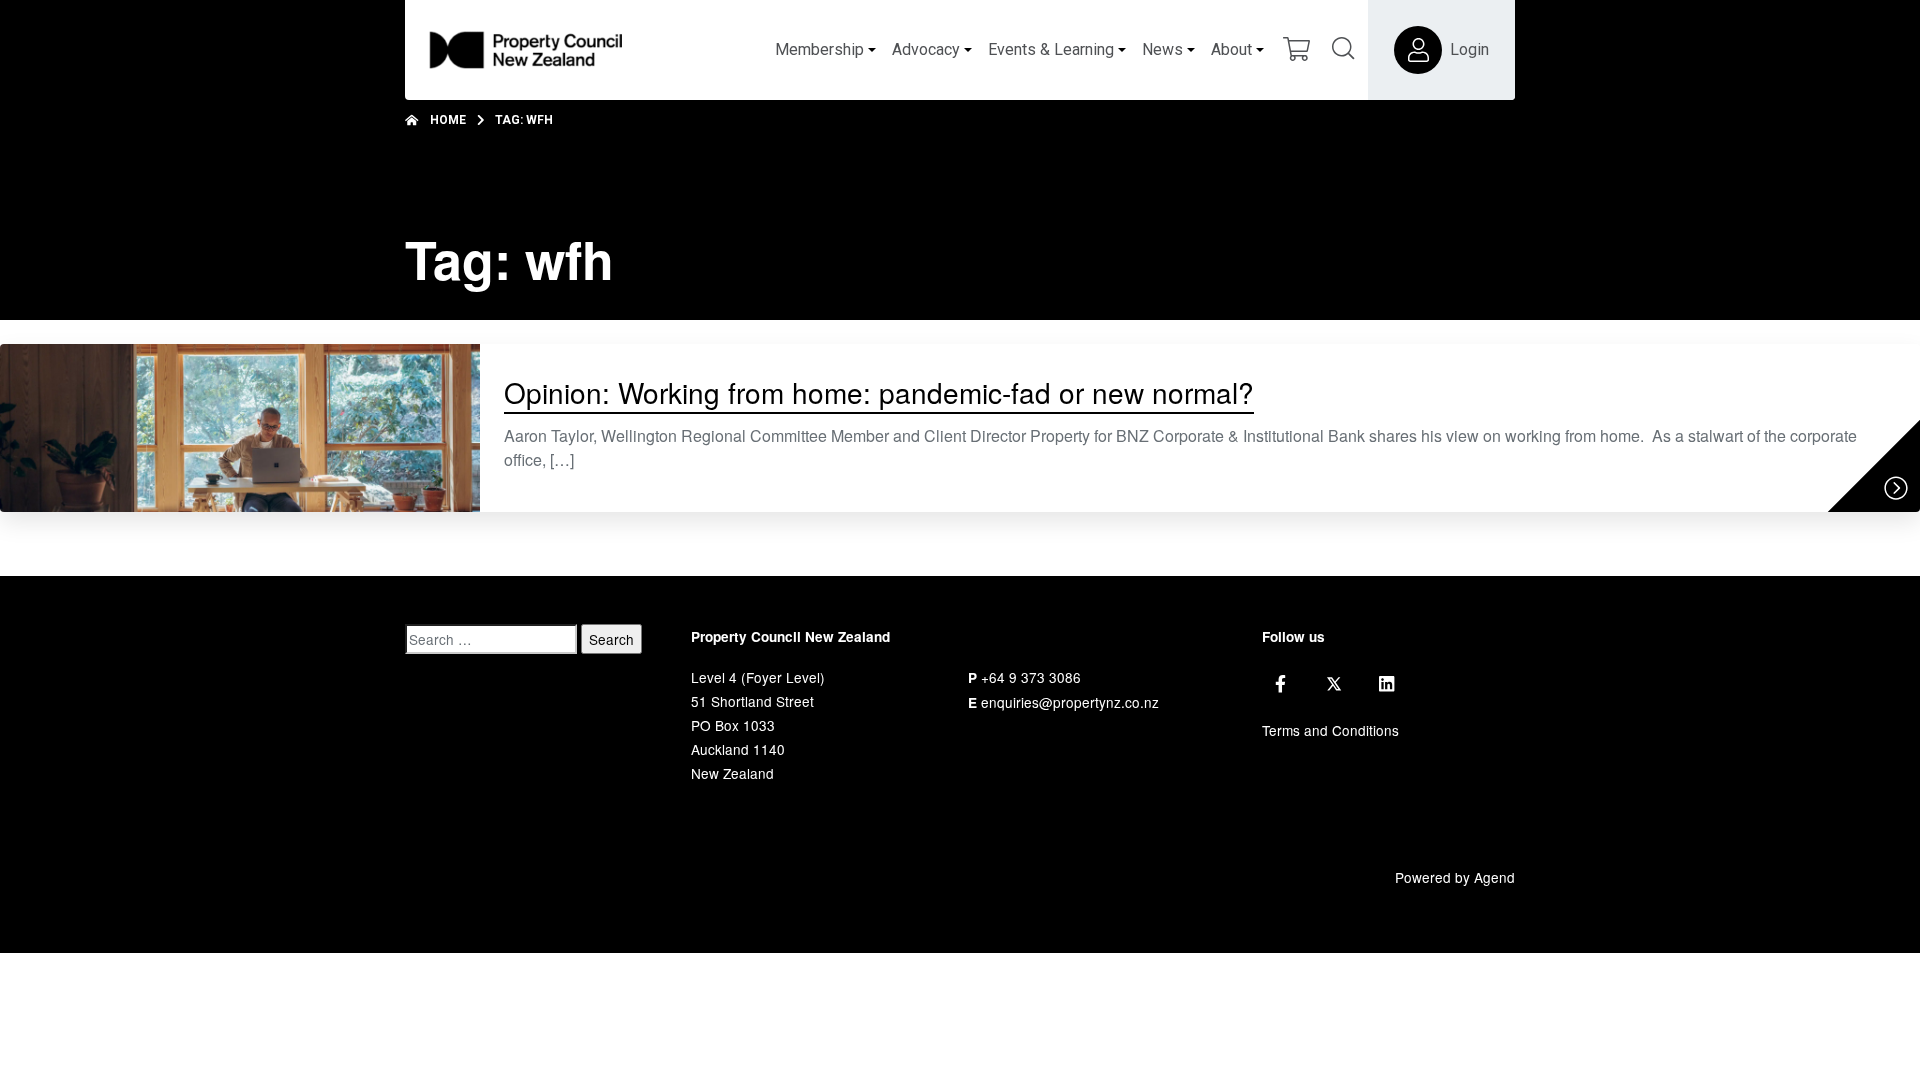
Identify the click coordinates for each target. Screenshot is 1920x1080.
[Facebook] (1280, 684)
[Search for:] (491, 639)
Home (448, 120)
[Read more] (1896, 488)
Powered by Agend (1455, 877)
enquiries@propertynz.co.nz (1070, 702)
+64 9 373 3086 (1031, 677)
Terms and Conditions (1330, 730)
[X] (1334, 684)
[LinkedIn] (1386, 684)
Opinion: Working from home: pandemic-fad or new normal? (879, 392)
